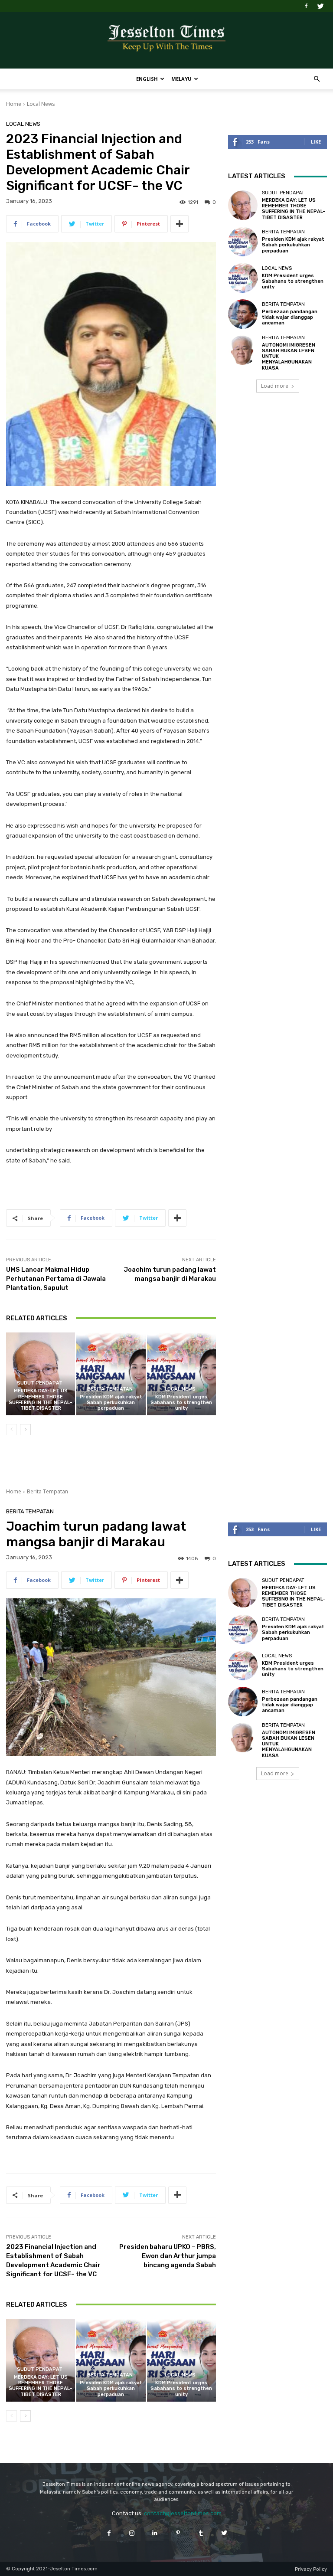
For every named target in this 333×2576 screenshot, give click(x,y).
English (147, 79)
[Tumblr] (201, 2533)
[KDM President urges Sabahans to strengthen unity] (181, 1374)
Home (14, 104)
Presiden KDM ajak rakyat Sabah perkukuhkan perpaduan (111, 1403)
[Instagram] (132, 2533)
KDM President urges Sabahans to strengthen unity (181, 1403)
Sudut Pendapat (40, 1383)
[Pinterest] (178, 2533)
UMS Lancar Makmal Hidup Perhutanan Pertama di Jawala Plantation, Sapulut (56, 1279)
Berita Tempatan (110, 1389)
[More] (180, 224)
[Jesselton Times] (166, 41)
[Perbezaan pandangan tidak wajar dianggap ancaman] (243, 314)
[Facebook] (306, 6)
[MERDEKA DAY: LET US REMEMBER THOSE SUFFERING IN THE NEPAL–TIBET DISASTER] (41, 1374)
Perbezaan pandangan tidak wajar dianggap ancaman (290, 317)
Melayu (181, 79)
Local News (41, 104)
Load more (275, 386)
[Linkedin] (155, 2533)
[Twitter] (320, 6)
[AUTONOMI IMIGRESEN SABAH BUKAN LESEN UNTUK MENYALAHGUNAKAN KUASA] (243, 350)
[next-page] (25, 1430)
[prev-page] (11, 1430)
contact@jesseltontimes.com (183, 2513)
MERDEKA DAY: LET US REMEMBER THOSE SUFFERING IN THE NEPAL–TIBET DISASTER (41, 1399)
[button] (317, 79)
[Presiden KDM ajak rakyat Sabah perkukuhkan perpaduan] (111, 1374)
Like (316, 142)
